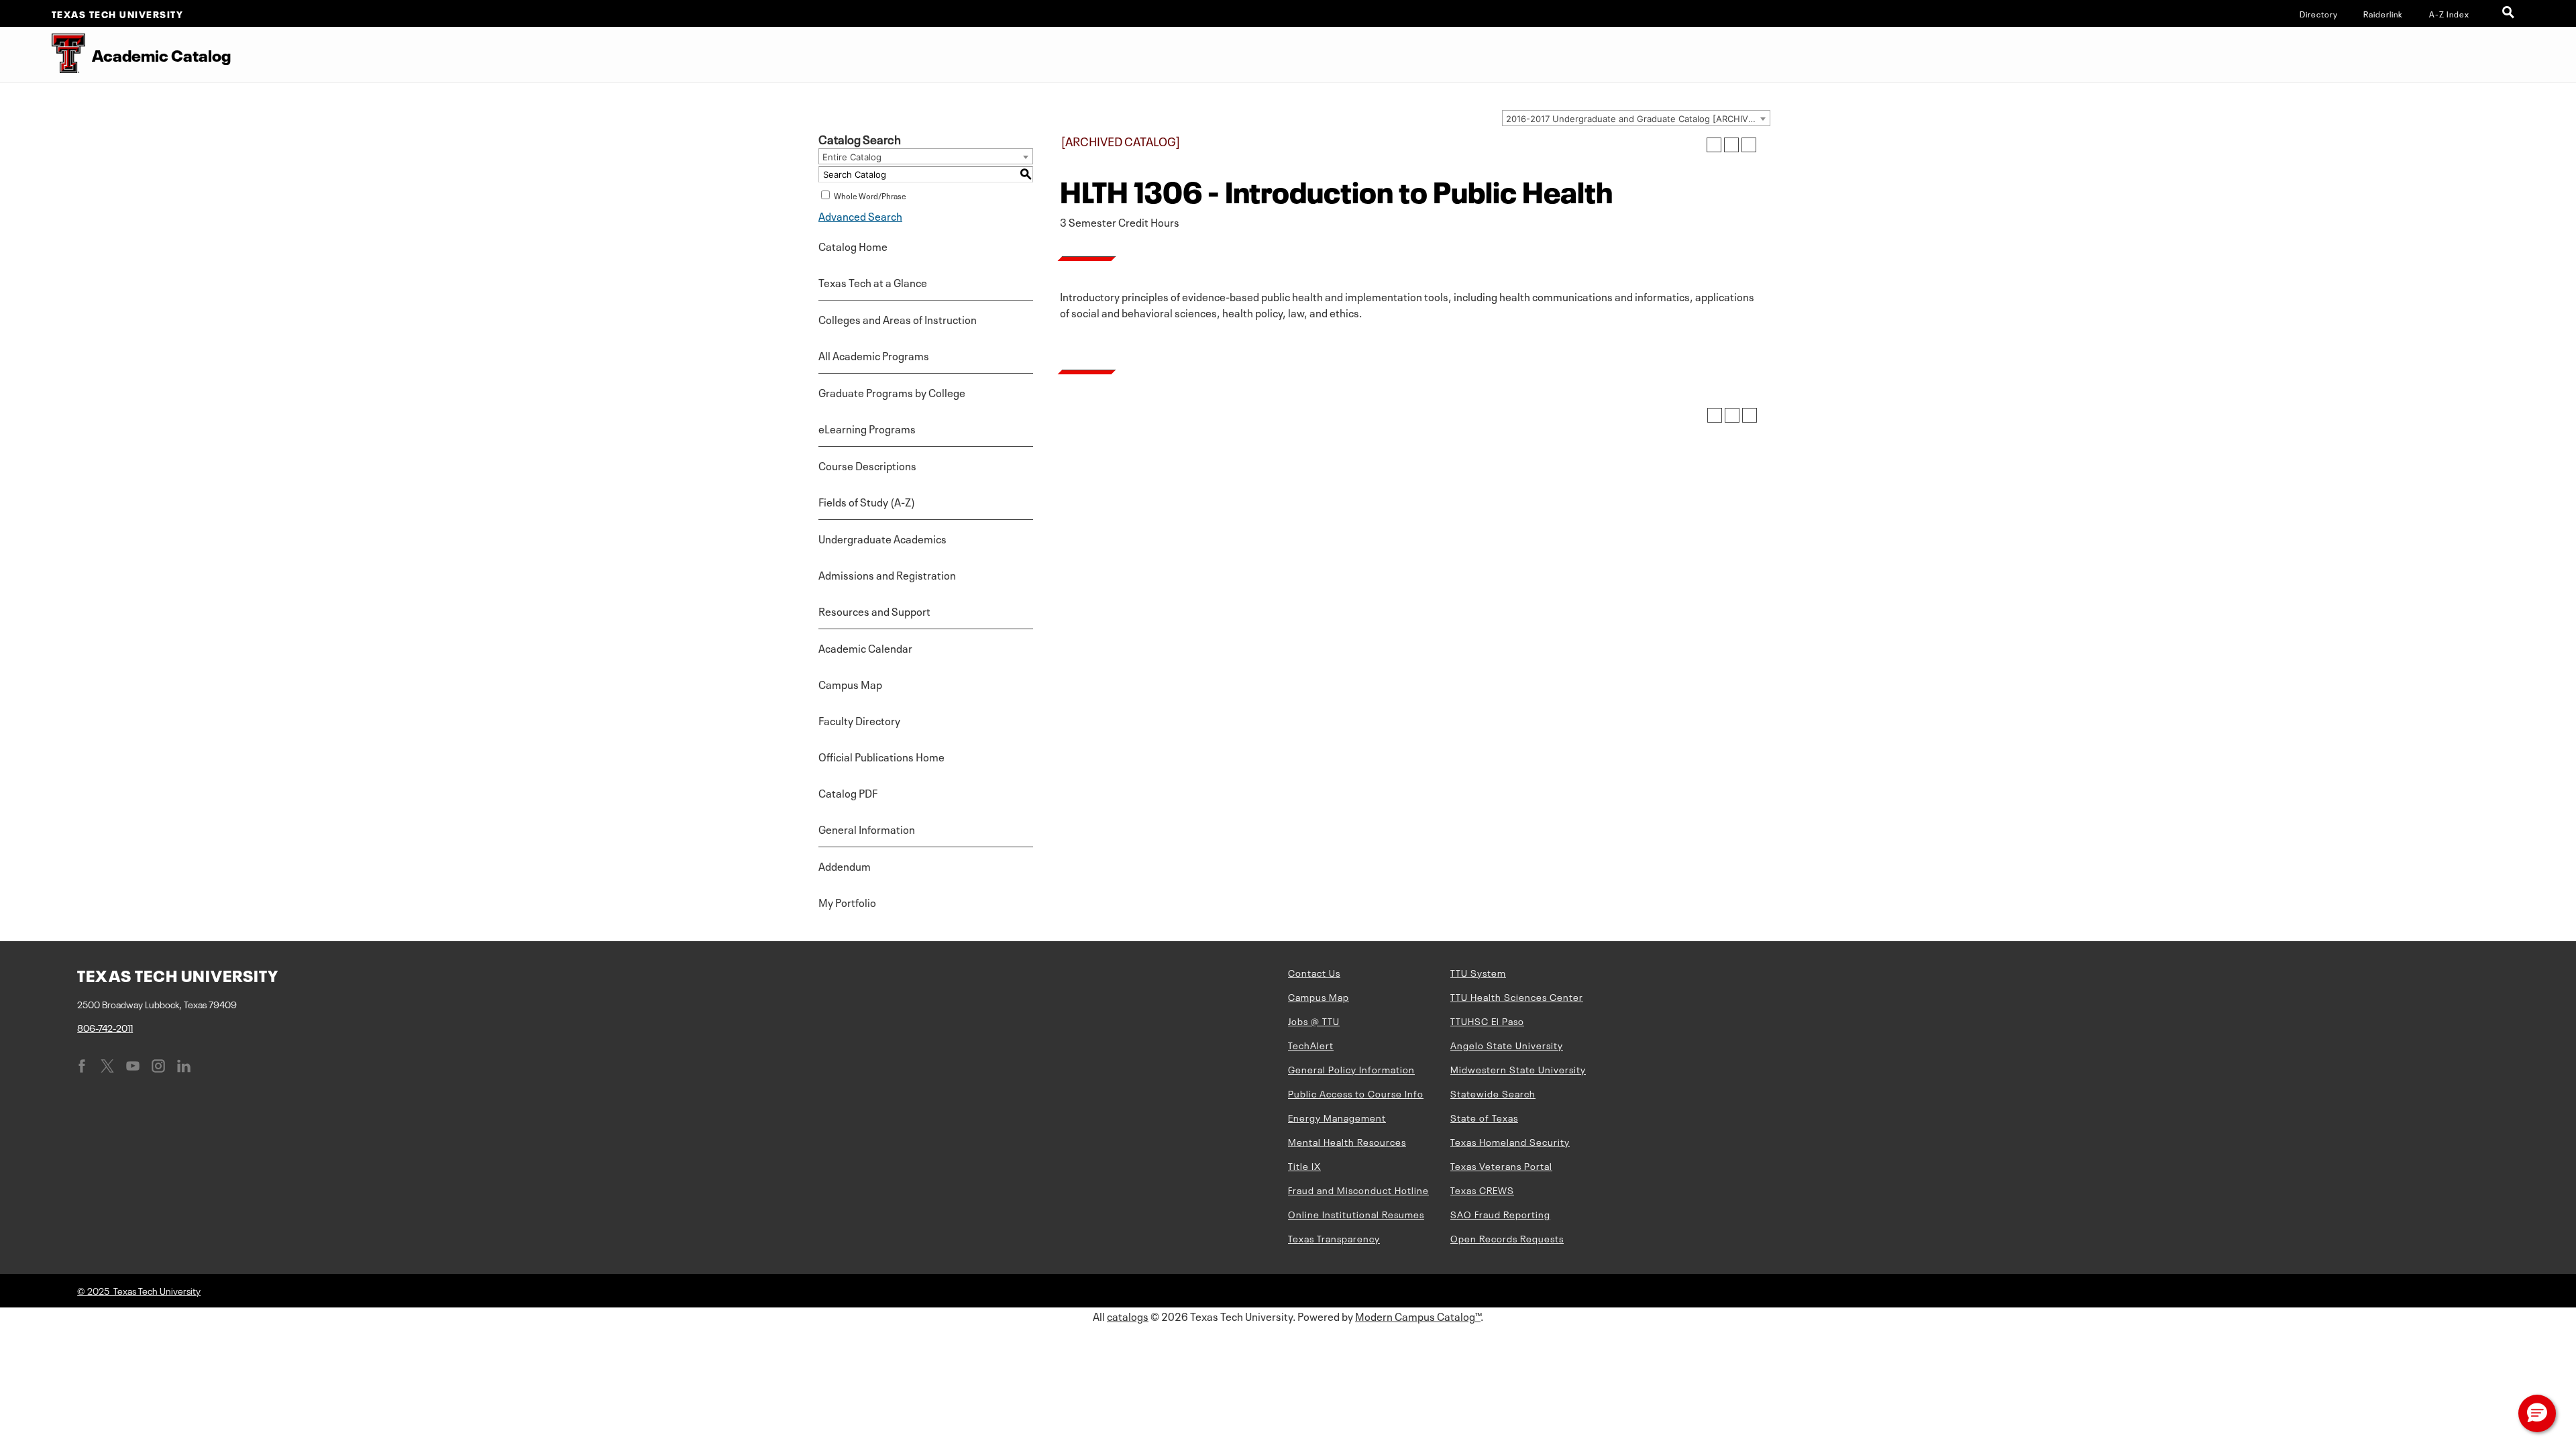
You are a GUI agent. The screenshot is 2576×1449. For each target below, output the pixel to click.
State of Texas (1484, 1117)
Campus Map (850, 684)
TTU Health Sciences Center (1517, 996)
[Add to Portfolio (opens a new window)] (1714, 145)
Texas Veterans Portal (1501, 1165)
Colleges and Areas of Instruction (898, 319)
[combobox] (1636, 118)
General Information (867, 828)
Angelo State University (1507, 1044)
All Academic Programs (874, 355)
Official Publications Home (881, 756)
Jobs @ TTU (1314, 1020)
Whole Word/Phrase (870, 195)
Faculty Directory (859, 720)
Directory (2319, 13)
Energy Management (1337, 1117)
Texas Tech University (118, 13)
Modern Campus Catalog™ (1418, 1316)
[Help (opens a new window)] (1749, 145)
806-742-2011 (105, 1027)
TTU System (1478, 972)
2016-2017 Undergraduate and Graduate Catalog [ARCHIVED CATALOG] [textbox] (1638, 119)
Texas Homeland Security (1510, 1141)
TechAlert (1311, 1044)
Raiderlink (2383, 13)
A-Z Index (2449, 13)
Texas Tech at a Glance (873, 282)
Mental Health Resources (1347, 1141)
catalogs (1128, 1316)
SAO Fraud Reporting (1500, 1214)
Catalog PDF (848, 792)
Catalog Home (853, 246)
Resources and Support (874, 610)
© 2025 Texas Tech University (139, 1290)
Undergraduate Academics (882, 538)
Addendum (845, 865)
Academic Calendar (865, 647)
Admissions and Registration (887, 574)
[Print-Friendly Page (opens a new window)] (1731, 145)
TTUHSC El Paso (1487, 1020)
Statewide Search (1493, 1093)
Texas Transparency (1334, 1238)
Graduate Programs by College (892, 392)
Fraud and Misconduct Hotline (1358, 1189)
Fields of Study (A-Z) (867, 501)
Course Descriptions (867, 465)
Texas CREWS (1482, 1189)
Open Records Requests (1507, 1238)
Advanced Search (860, 215)
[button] (2537, 1413)
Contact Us (1314, 972)
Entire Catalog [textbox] (852, 157)
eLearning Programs (867, 428)
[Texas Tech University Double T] (43, 55)
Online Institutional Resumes (1356, 1214)
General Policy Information (1351, 1069)
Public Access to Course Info (1356, 1093)
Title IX (1304, 1165)
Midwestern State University (1518, 1069)
